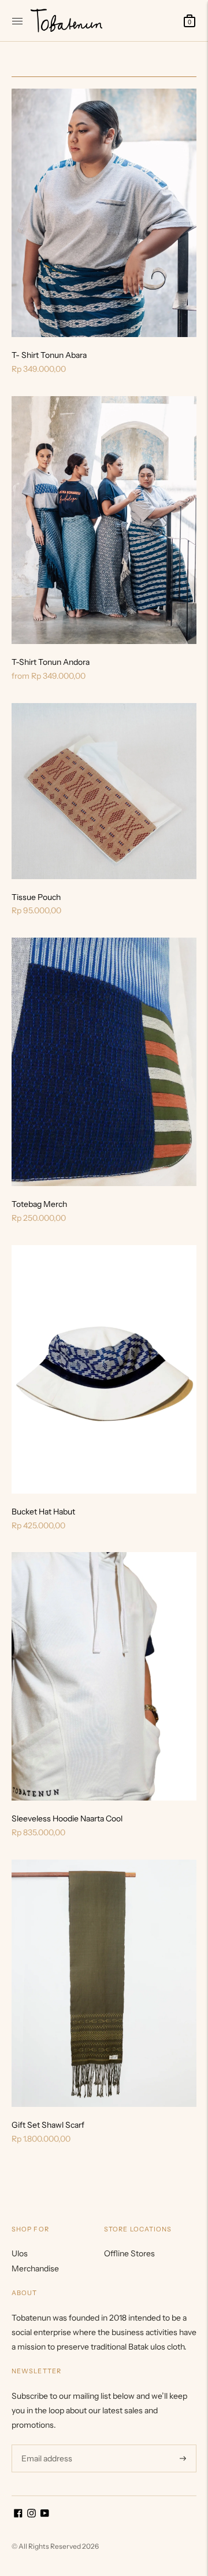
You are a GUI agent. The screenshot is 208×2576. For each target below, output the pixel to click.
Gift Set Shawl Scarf (48, 2125)
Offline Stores (129, 2253)
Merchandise (35, 2268)
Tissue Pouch (36, 897)
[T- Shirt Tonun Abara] (104, 213)
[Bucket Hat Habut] (104, 1369)
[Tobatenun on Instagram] (31, 2515)
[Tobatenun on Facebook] (18, 2515)
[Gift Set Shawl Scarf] (104, 1983)
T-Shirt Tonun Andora (51, 662)
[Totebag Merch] (104, 1062)
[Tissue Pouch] (104, 791)
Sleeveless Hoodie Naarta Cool (67, 1818)
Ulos (20, 2253)
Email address (45, 2444)
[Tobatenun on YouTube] (45, 2515)
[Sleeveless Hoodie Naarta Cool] (104, 1676)
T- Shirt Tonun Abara (49, 355)
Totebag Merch (39, 1204)
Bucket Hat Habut (43, 1512)
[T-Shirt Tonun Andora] (104, 520)
